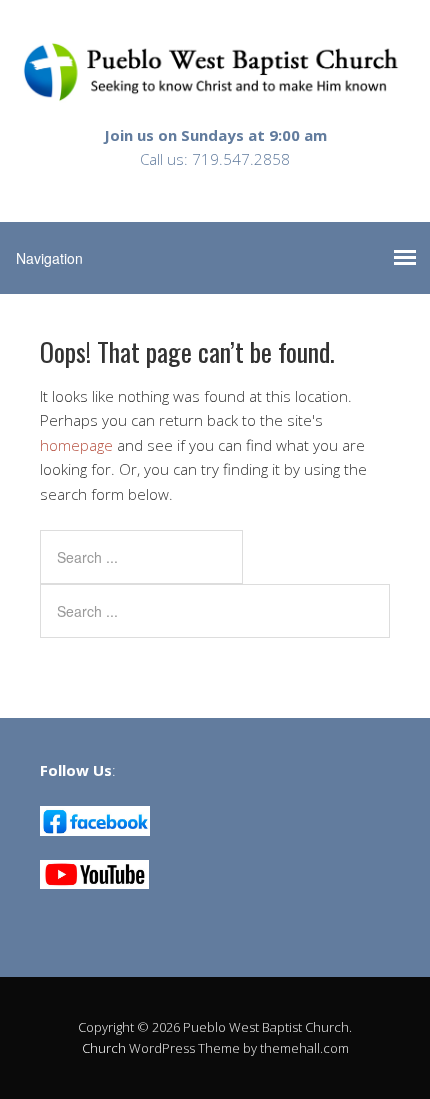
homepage (76, 445)
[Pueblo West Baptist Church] (215, 85)
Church (104, 1048)
